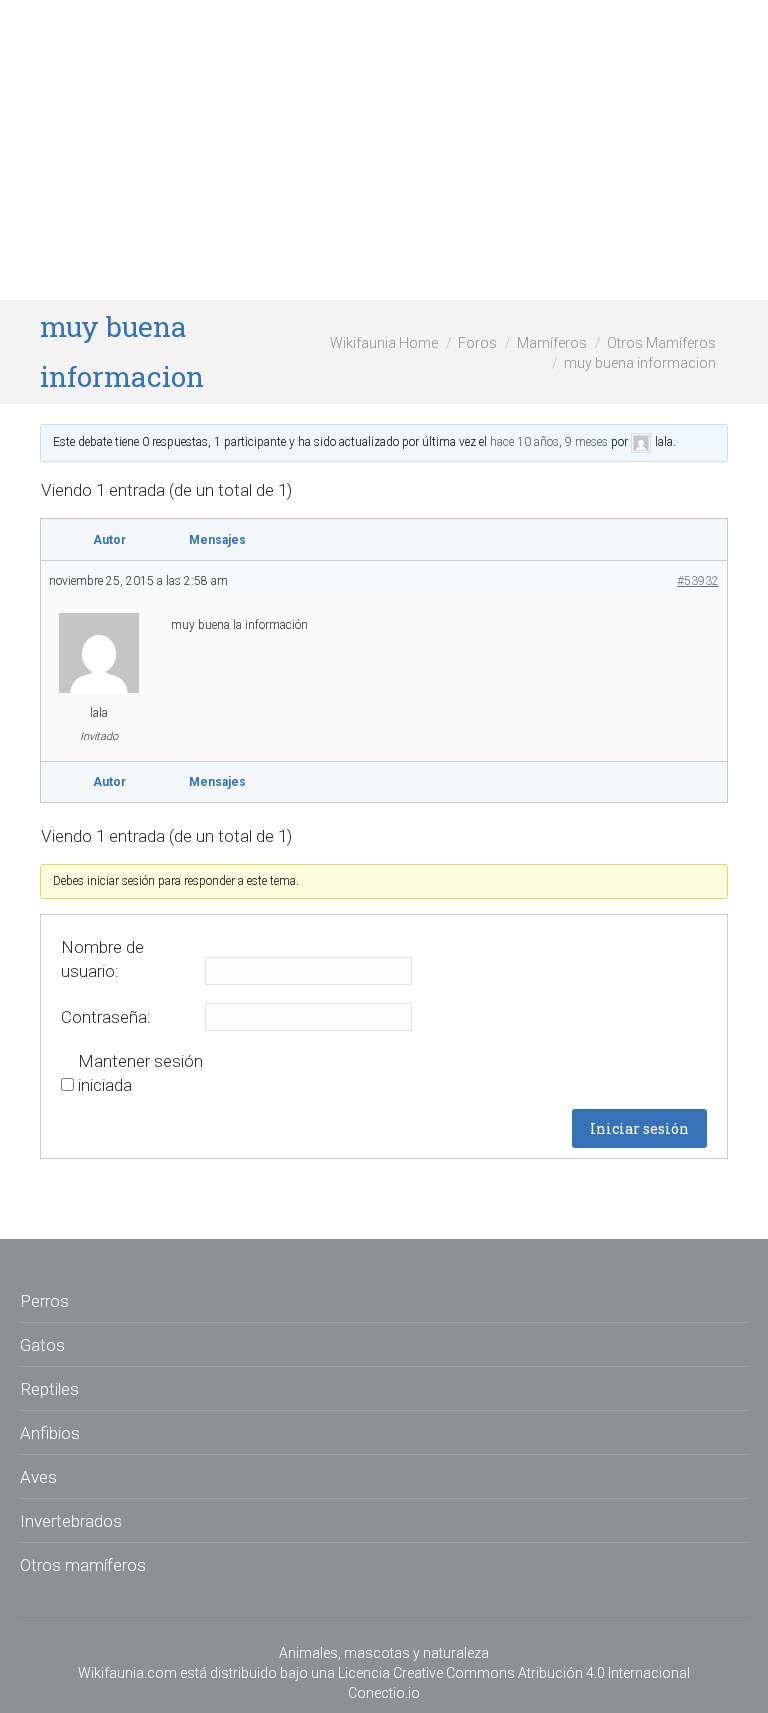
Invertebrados (71, 1521)
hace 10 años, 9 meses (549, 442)
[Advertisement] (384, 150)
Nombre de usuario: (102, 959)
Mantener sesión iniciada (140, 1073)
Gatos (42, 1345)
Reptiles (49, 1389)
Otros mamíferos (83, 1565)
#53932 (698, 581)
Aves (38, 1477)
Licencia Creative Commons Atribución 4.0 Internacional (514, 1673)
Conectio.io (384, 1693)
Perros (44, 1301)
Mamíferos (552, 343)
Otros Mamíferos (661, 343)
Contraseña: (106, 1017)
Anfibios (50, 1433)
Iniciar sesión (639, 1128)
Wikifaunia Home (384, 343)
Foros (477, 343)
